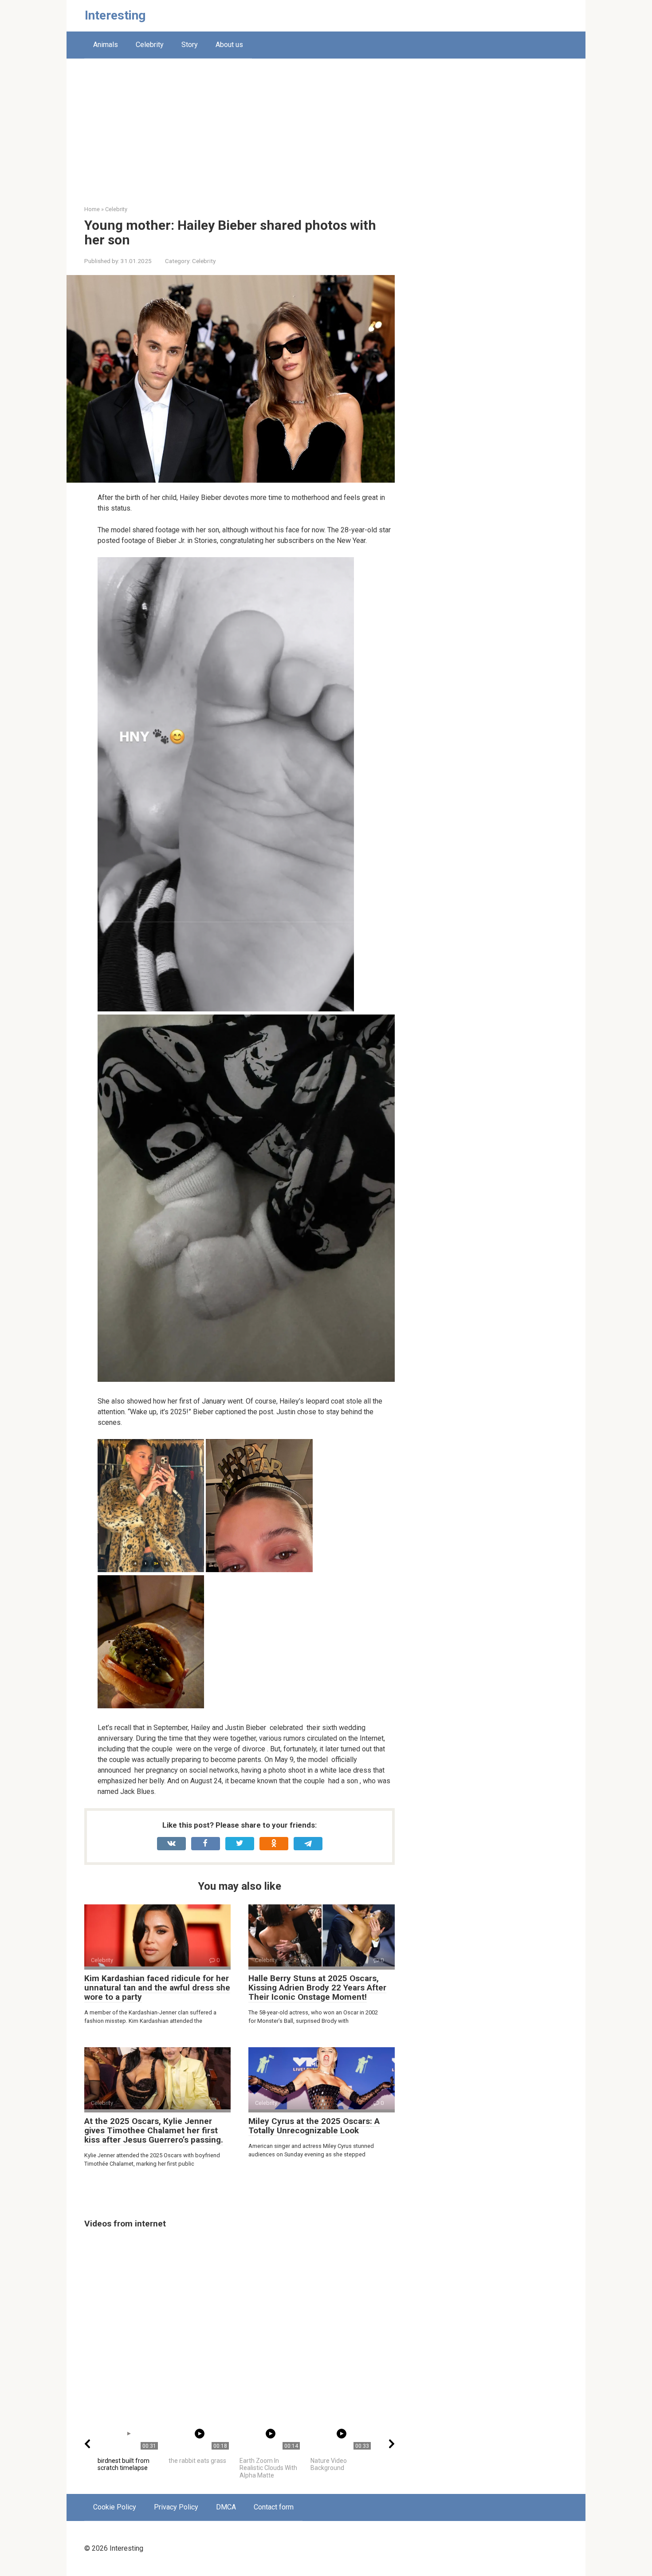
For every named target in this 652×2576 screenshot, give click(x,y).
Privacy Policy (176, 2507)
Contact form (274, 2507)
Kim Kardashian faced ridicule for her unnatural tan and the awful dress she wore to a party (157, 1988)
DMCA (226, 2507)
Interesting (115, 15)
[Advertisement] (326, 138)
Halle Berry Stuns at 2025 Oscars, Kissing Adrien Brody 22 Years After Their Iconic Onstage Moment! (317, 1988)
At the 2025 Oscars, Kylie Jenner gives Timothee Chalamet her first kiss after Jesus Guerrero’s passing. (154, 2130)
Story (190, 45)
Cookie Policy (115, 2507)
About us (229, 45)
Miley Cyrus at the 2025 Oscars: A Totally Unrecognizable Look (314, 2126)
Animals (106, 45)
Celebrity (150, 45)
